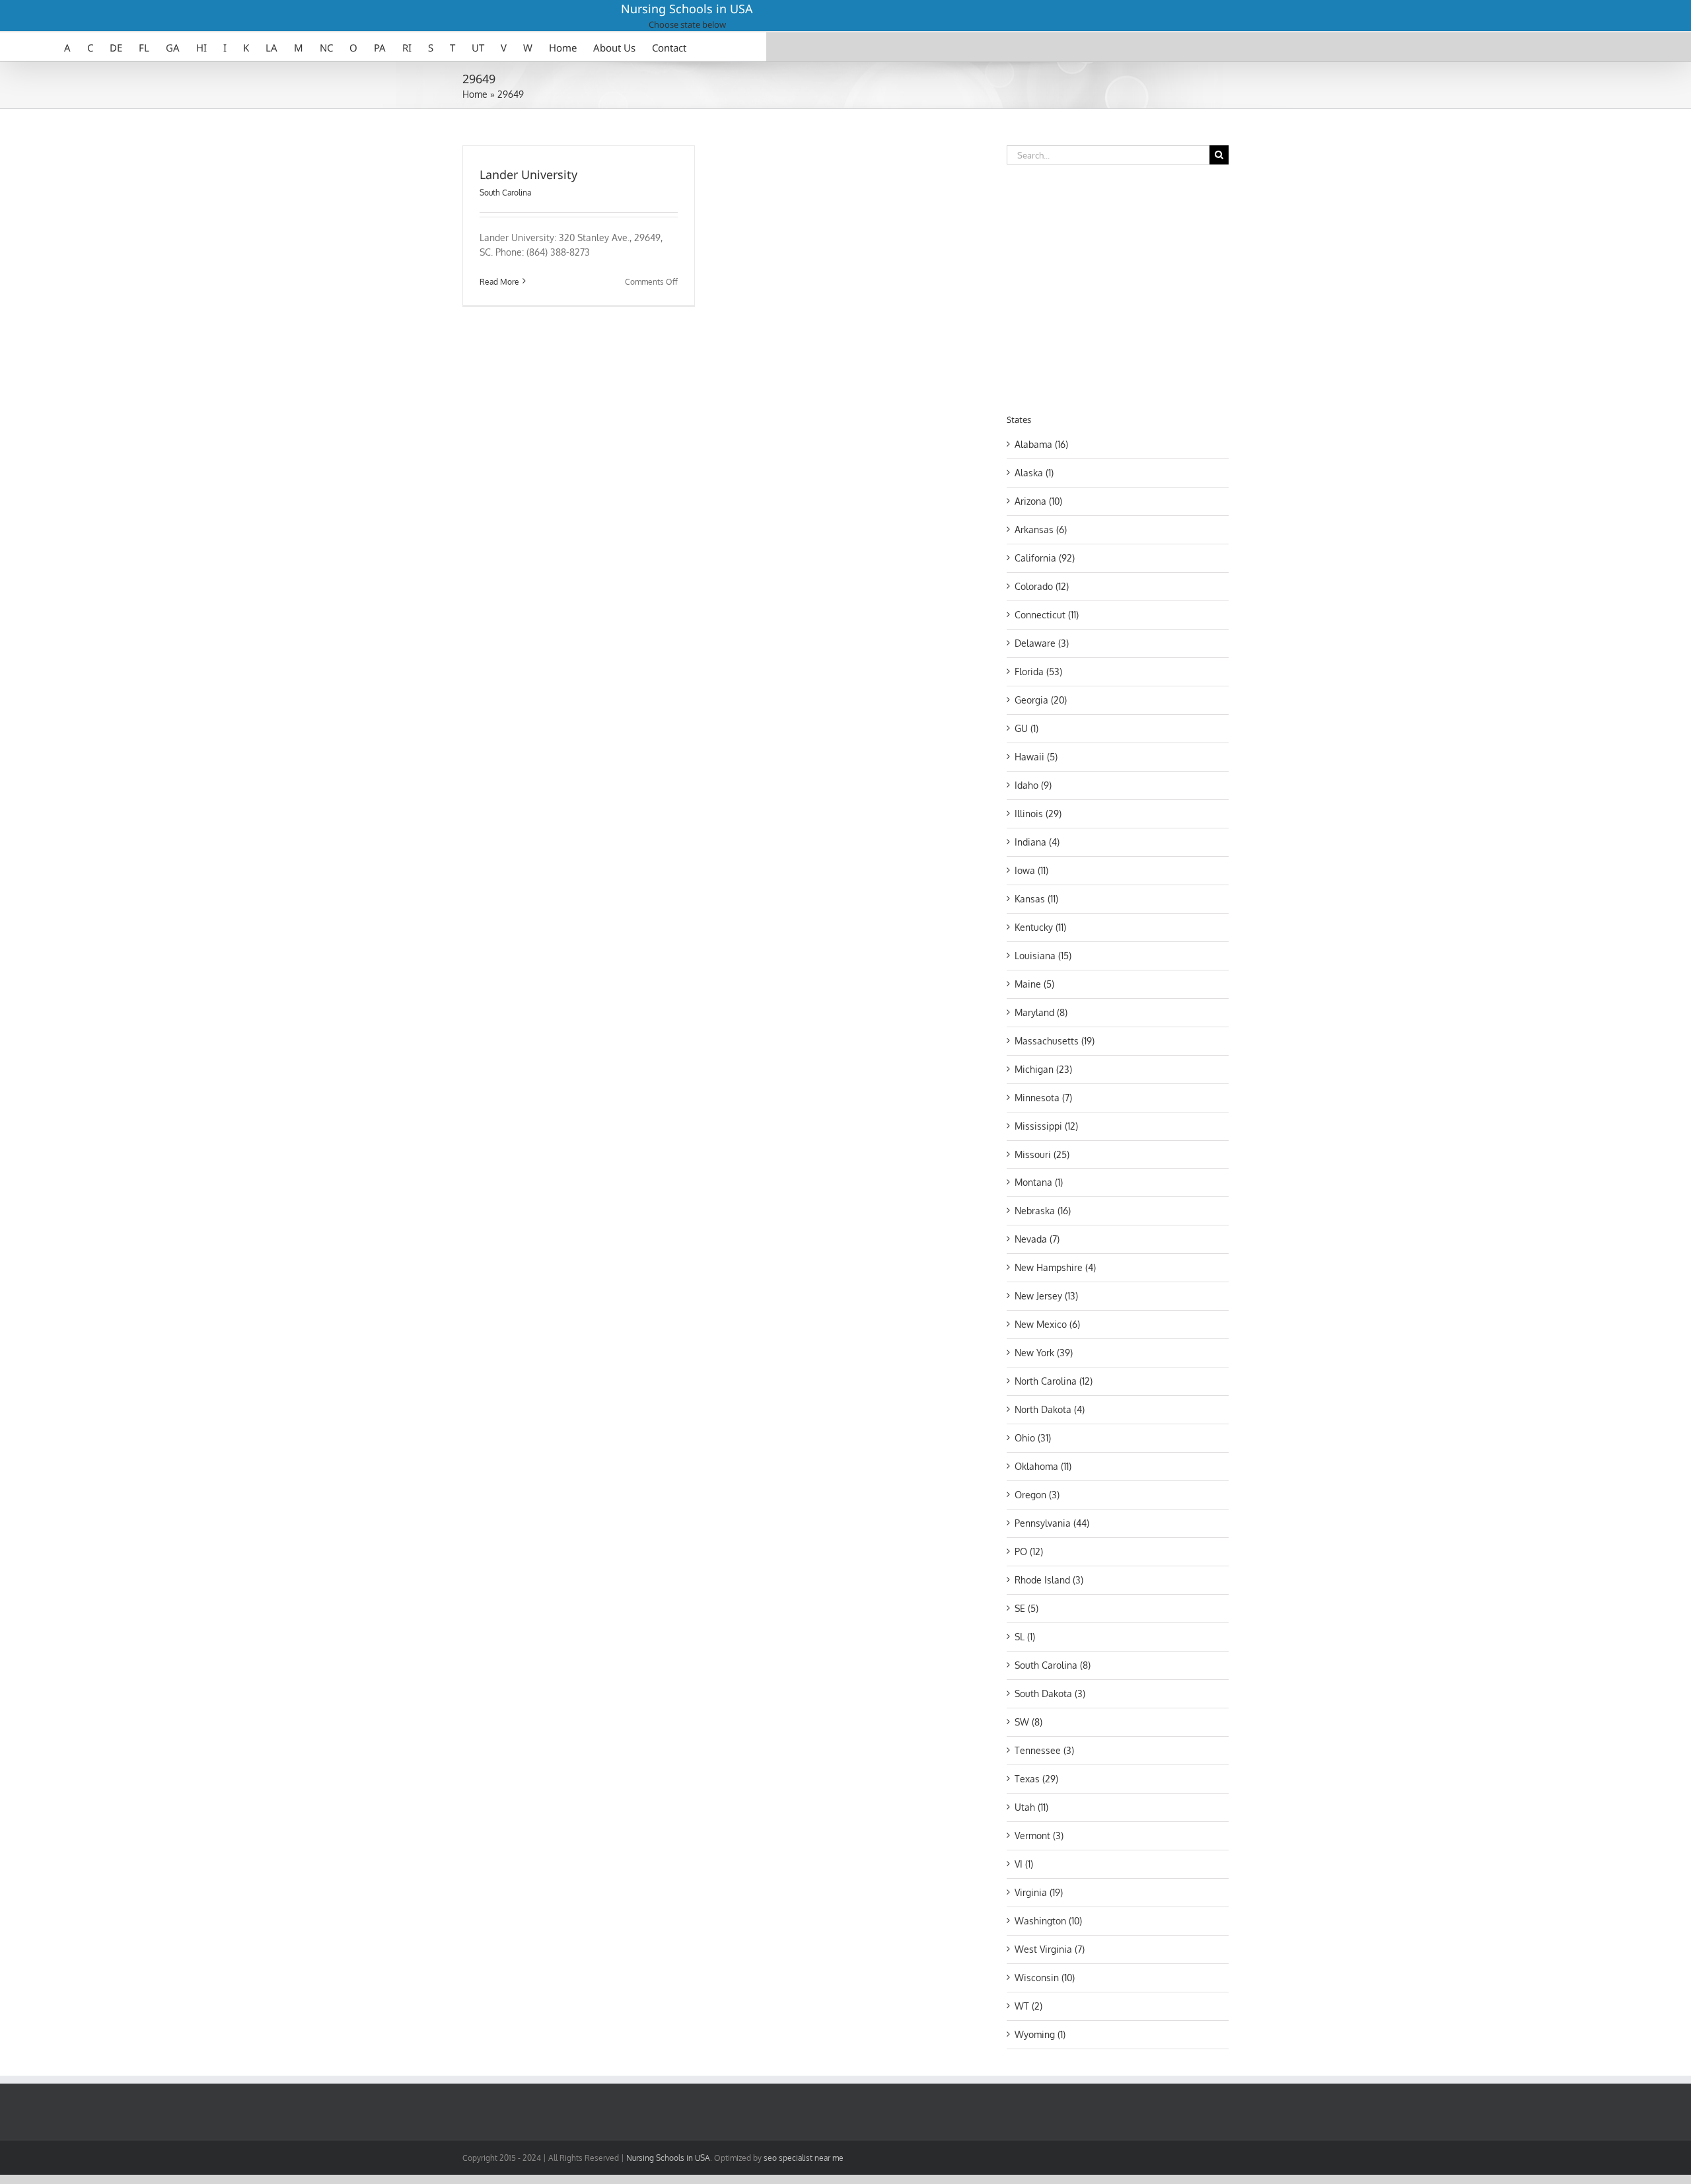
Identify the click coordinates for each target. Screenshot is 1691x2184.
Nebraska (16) (1043, 1211)
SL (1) (1025, 1637)
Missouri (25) (1042, 1154)
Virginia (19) (1039, 1892)
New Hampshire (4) (1055, 1267)
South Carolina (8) (1053, 1665)
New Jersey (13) (1046, 1296)
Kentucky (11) (1040, 927)
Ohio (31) (1033, 1438)
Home (475, 94)
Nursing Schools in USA (687, 9)
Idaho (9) (1033, 785)
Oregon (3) (1037, 1495)
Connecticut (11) (1047, 615)
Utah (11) (1031, 1807)
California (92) (1045, 558)
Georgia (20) (1041, 700)
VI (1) (1024, 1864)
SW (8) (1028, 1722)
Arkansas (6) (1041, 529)
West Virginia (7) (1050, 1949)
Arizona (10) (1038, 501)
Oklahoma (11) (1043, 1466)
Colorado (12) (1042, 586)
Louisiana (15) (1043, 956)
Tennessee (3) (1044, 1750)
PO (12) (1029, 1551)
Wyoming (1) (1040, 2034)
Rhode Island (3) (1049, 1580)
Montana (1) (1039, 1182)
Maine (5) (1034, 984)
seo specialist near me (804, 2158)
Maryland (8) (1041, 1012)
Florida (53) (1038, 672)
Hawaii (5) (1036, 757)
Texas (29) (1036, 1779)
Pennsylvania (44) (1052, 1523)
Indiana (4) (1037, 842)
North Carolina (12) (1054, 1381)
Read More (499, 282)
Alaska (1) (1034, 473)
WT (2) (1028, 2006)
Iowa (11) (1031, 870)
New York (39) (1044, 1353)
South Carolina (505, 193)
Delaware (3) (1042, 643)
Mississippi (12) (1046, 1126)
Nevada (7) (1037, 1239)
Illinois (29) (1038, 814)
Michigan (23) (1043, 1069)
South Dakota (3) (1050, 1693)
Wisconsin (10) (1045, 1978)
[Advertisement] (1118, 287)
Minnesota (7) (1043, 1098)
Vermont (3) (1039, 1836)
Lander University (528, 174)
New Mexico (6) (1047, 1324)
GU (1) (1026, 728)
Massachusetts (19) (1055, 1041)
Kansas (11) (1036, 899)
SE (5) (1026, 1608)
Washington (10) (1048, 1921)
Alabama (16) (1041, 444)
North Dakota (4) (1050, 1409)
